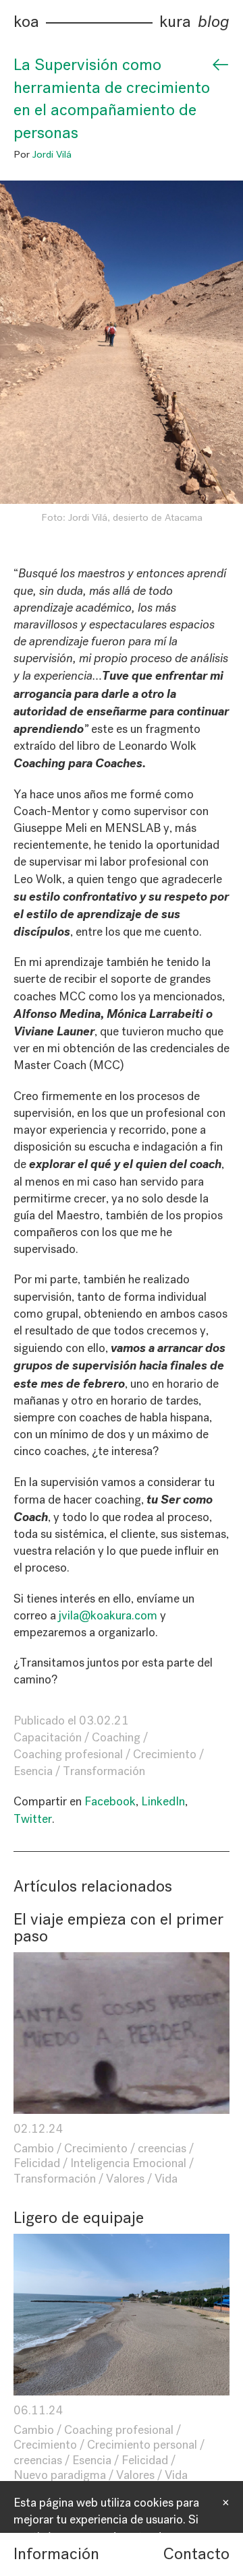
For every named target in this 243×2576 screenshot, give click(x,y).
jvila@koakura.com (108, 1615)
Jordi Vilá (52, 154)
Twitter (33, 1819)
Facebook (110, 1801)
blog (214, 22)
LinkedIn (163, 1801)
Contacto (196, 2554)
